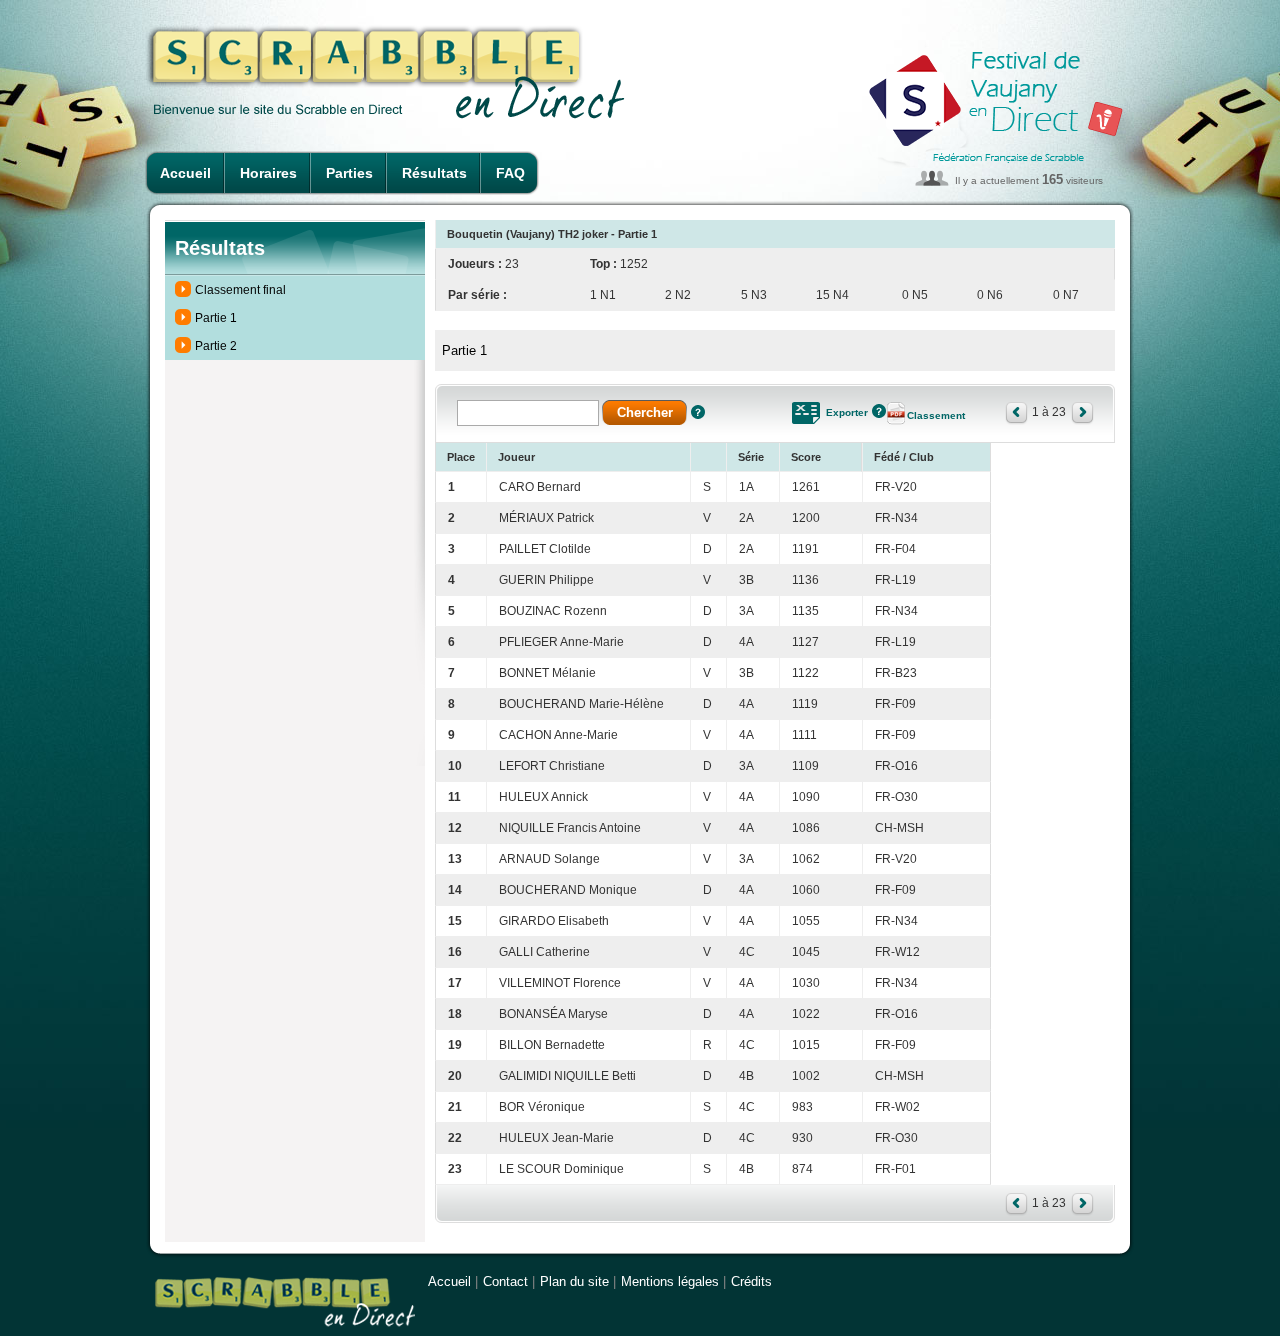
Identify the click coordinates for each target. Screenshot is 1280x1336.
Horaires (268, 173)
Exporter (847, 412)
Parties (349, 173)
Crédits (751, 1281)
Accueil (185, 173)
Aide (698, 412)
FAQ (510, 173)
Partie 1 (216, 318)
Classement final (240, 290)
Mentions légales (670, 1281)
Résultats (434, 173)
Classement (936, 415)
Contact (505, 1281)
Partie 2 (216, 346)
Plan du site (574, 1281)
